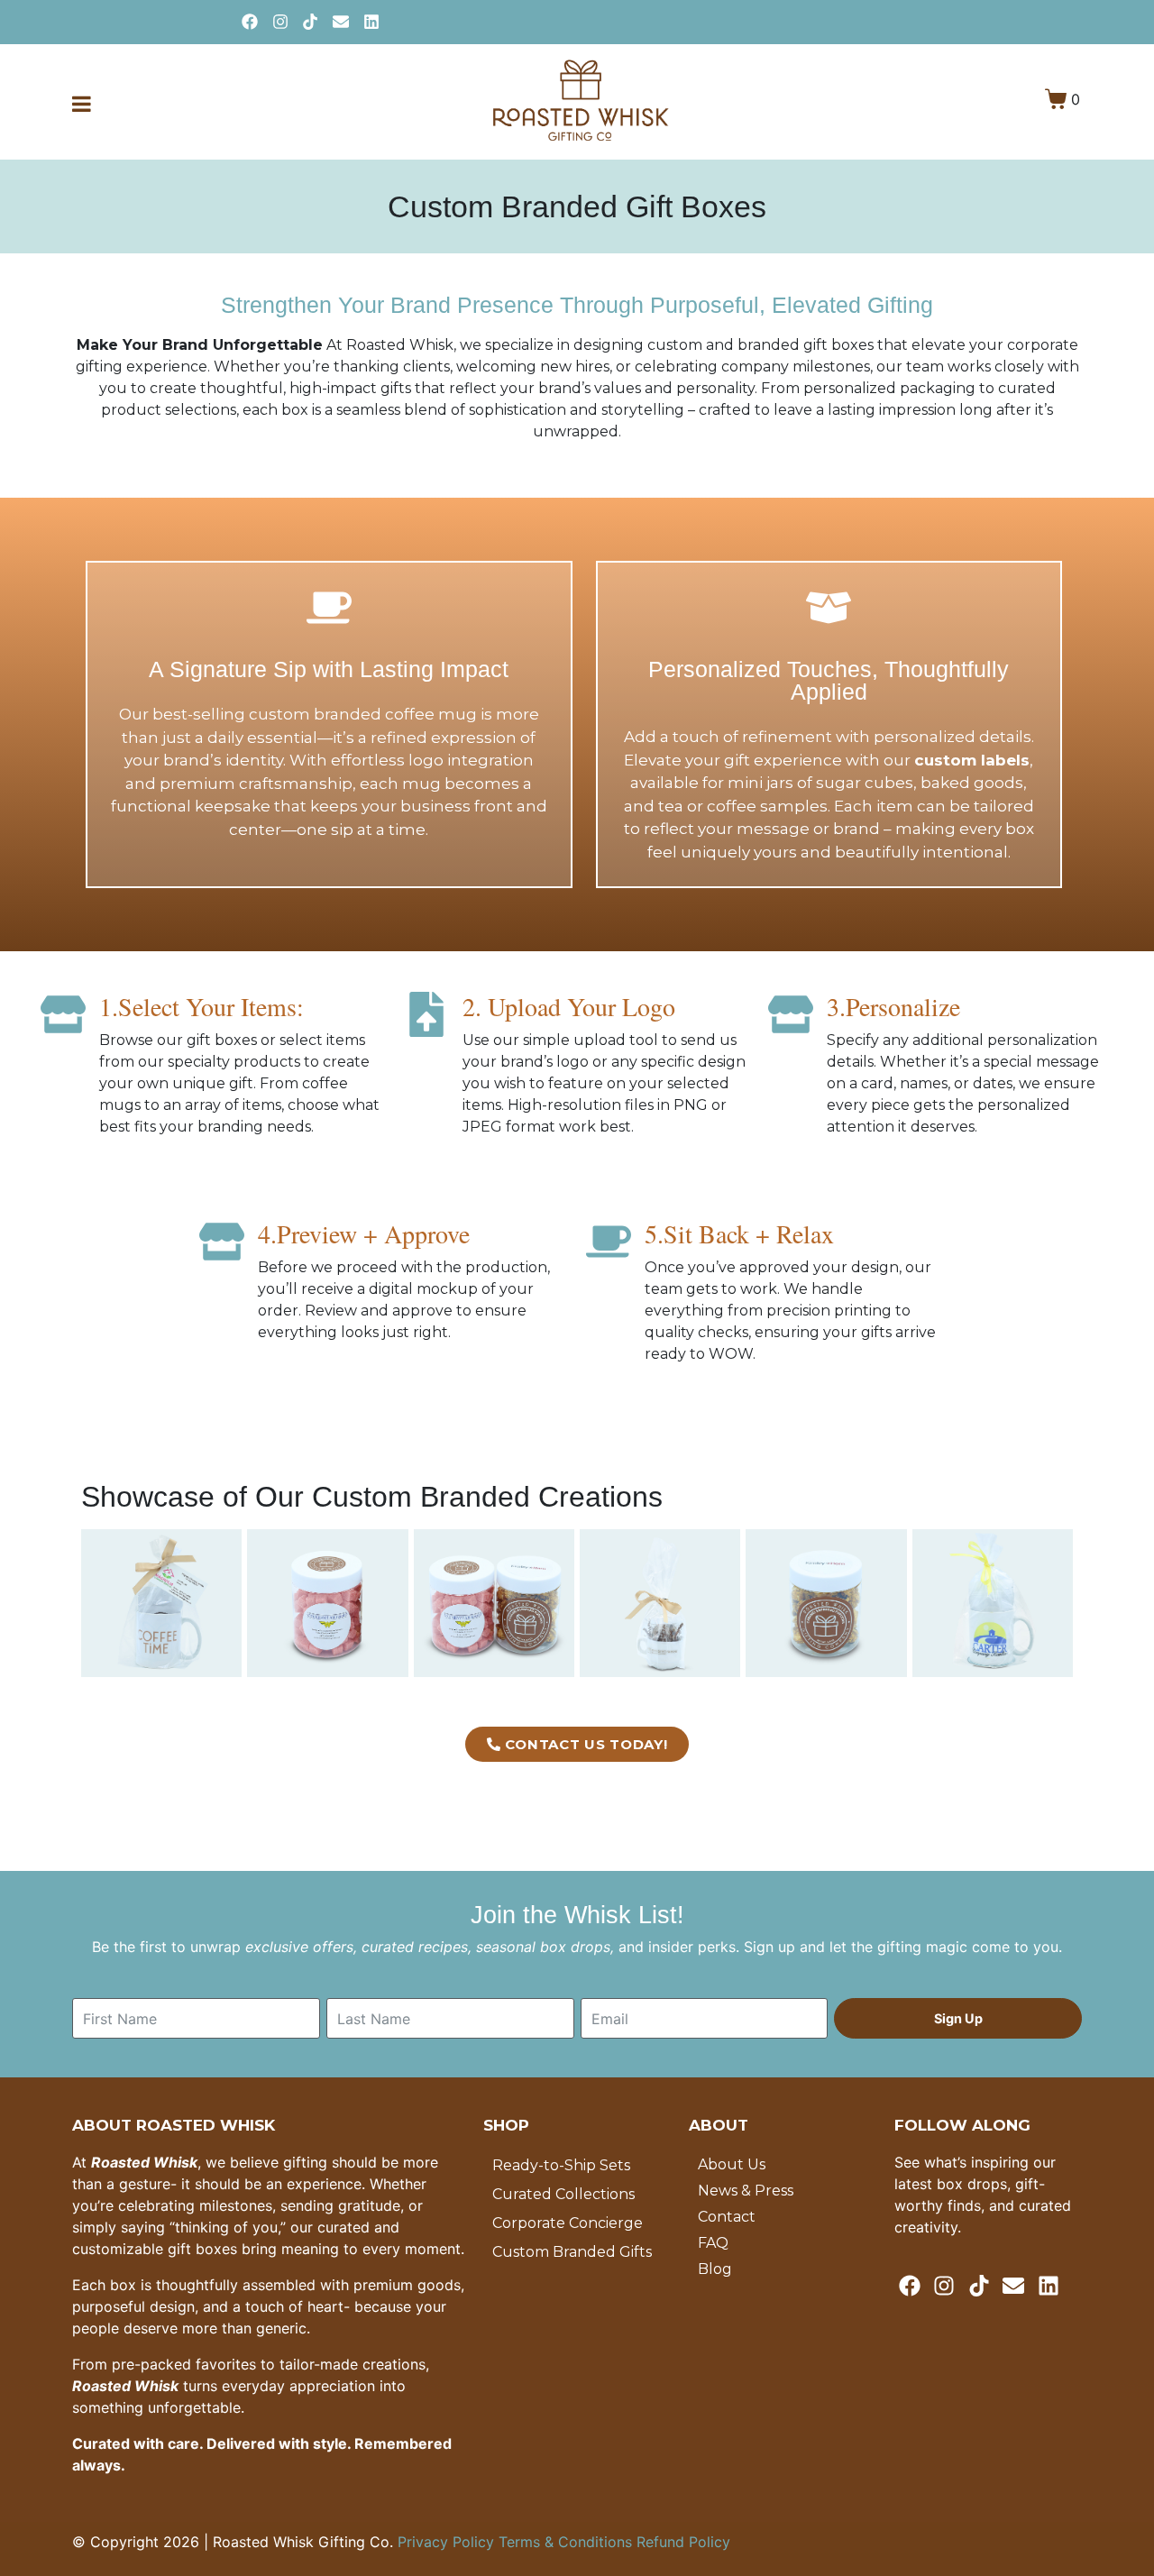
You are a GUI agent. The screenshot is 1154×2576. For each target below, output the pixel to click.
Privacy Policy (448, 2542)
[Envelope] (341, 22)
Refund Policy (683, 2542)
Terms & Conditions (568, 2542)
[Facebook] (249, 22)
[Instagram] (280, 22)
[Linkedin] (372, 22)
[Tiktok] (311, 22)
